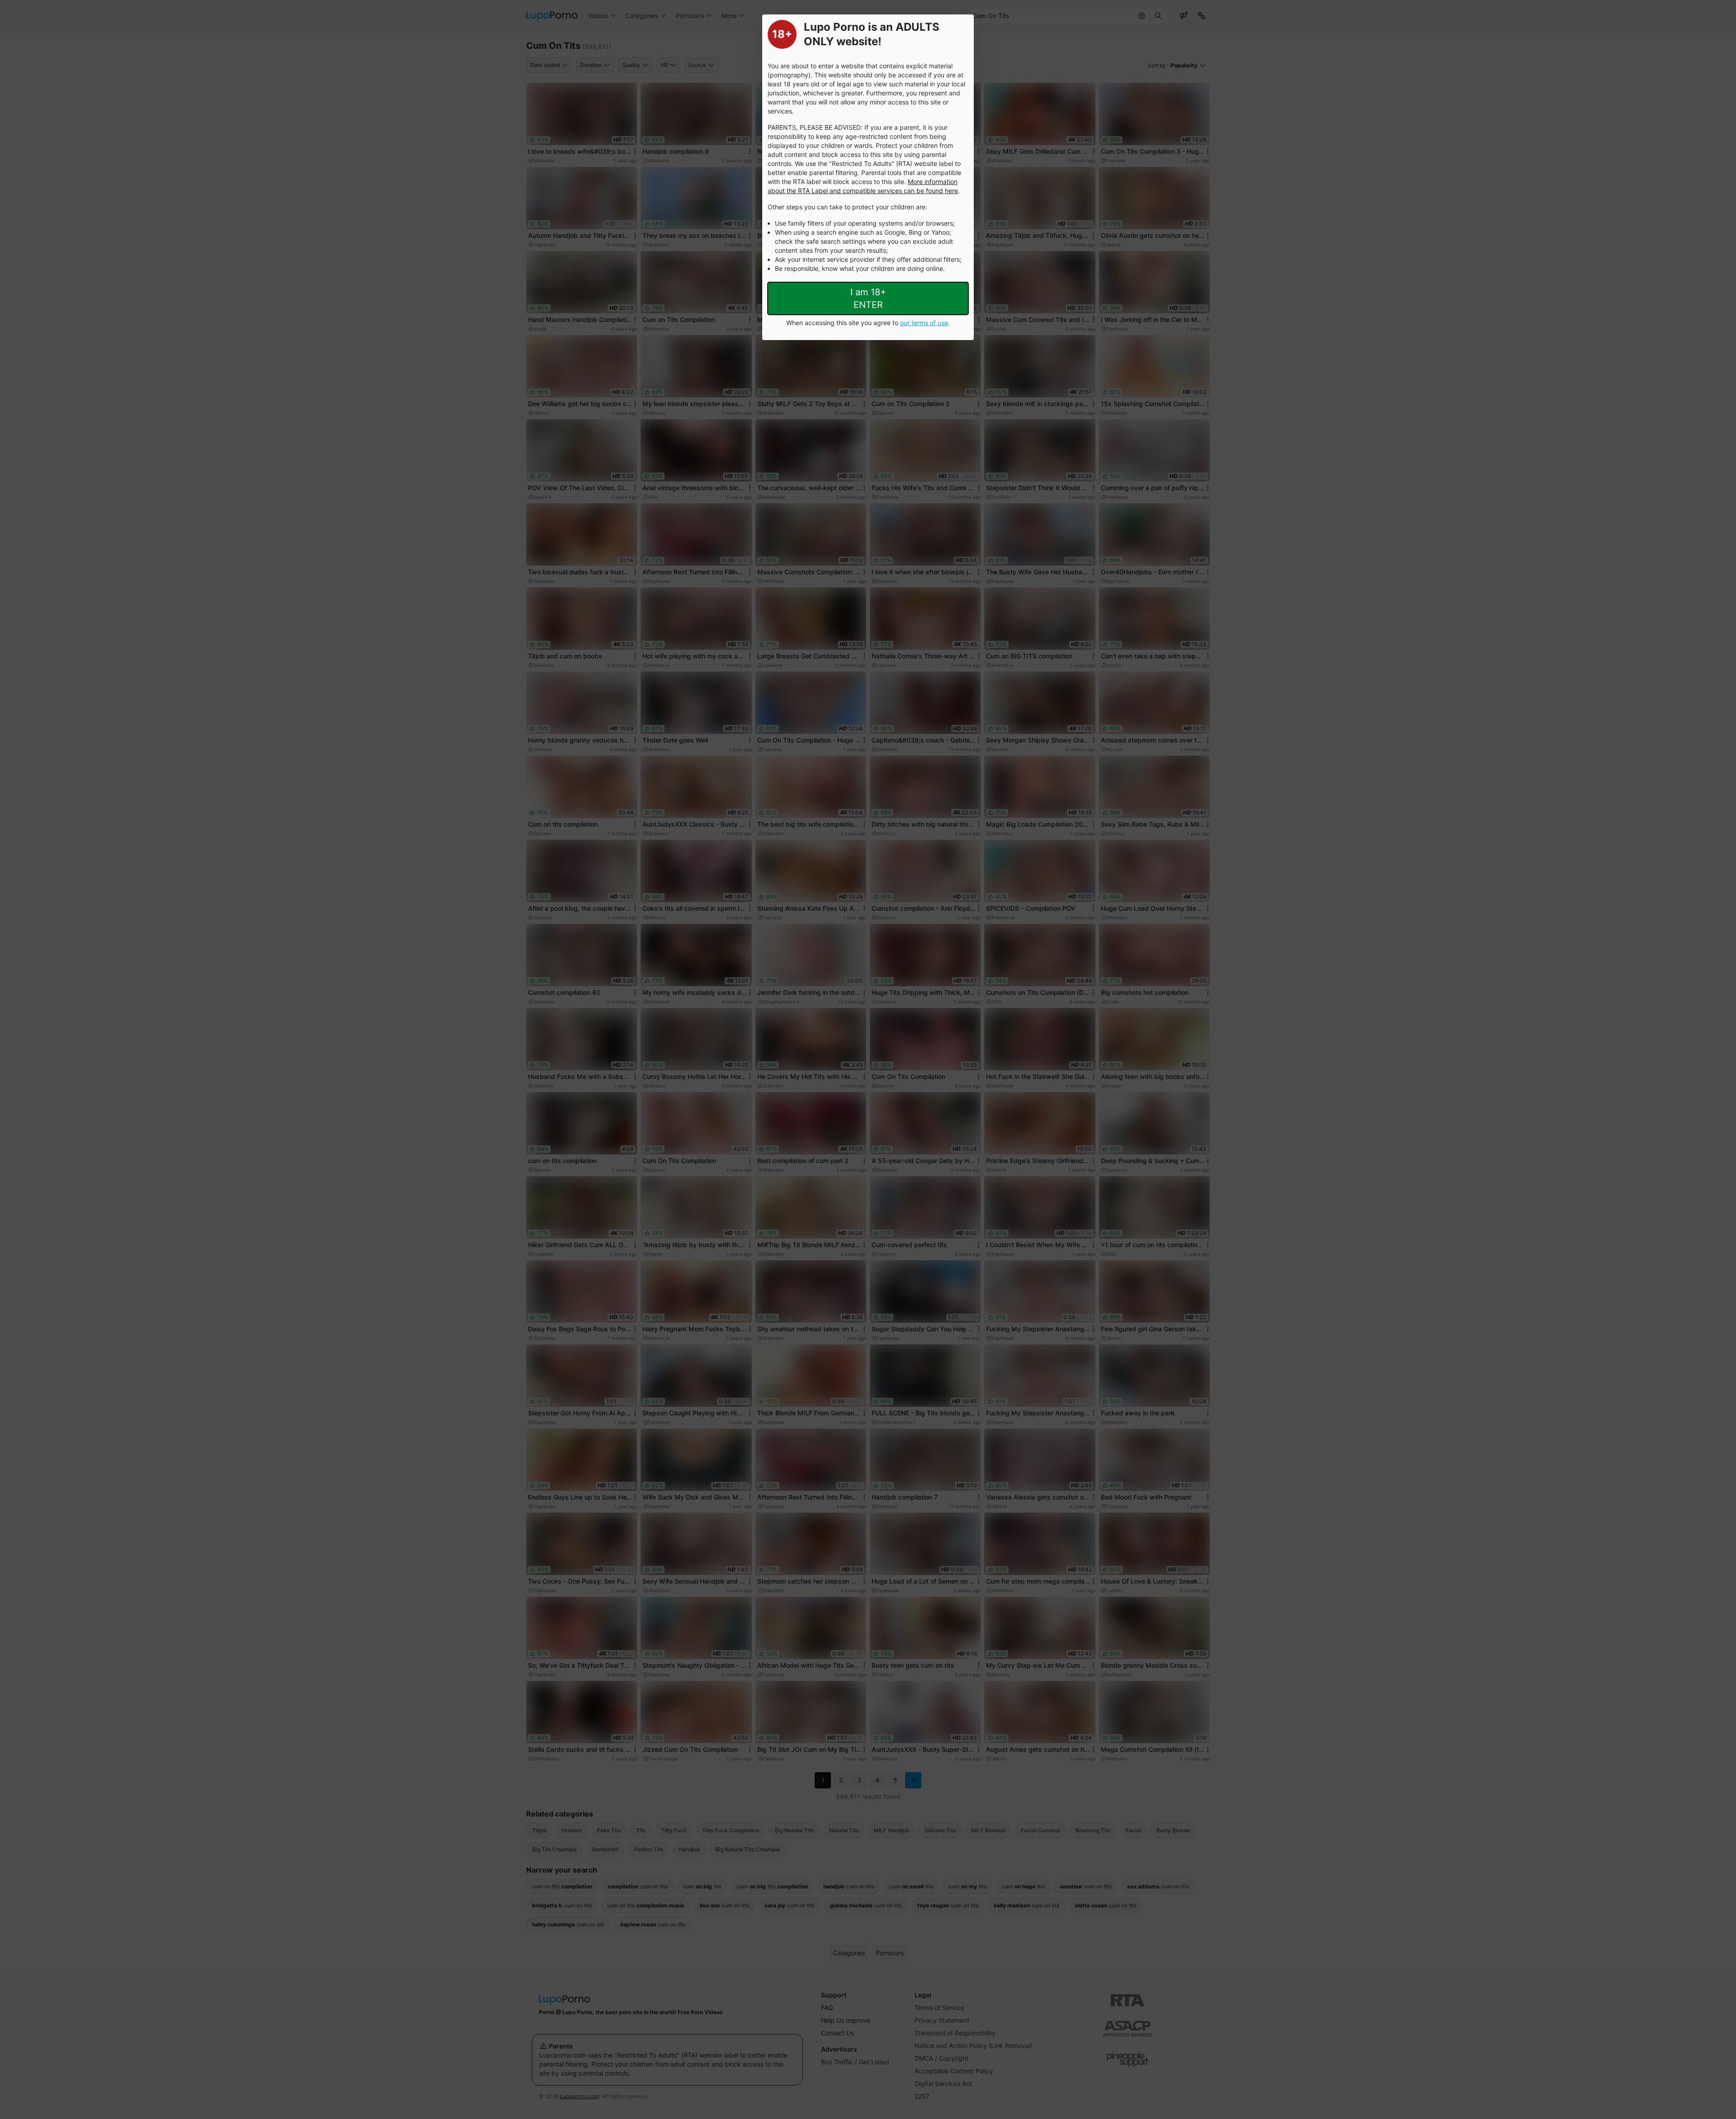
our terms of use (924, 323)
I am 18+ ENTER (868, 298)
